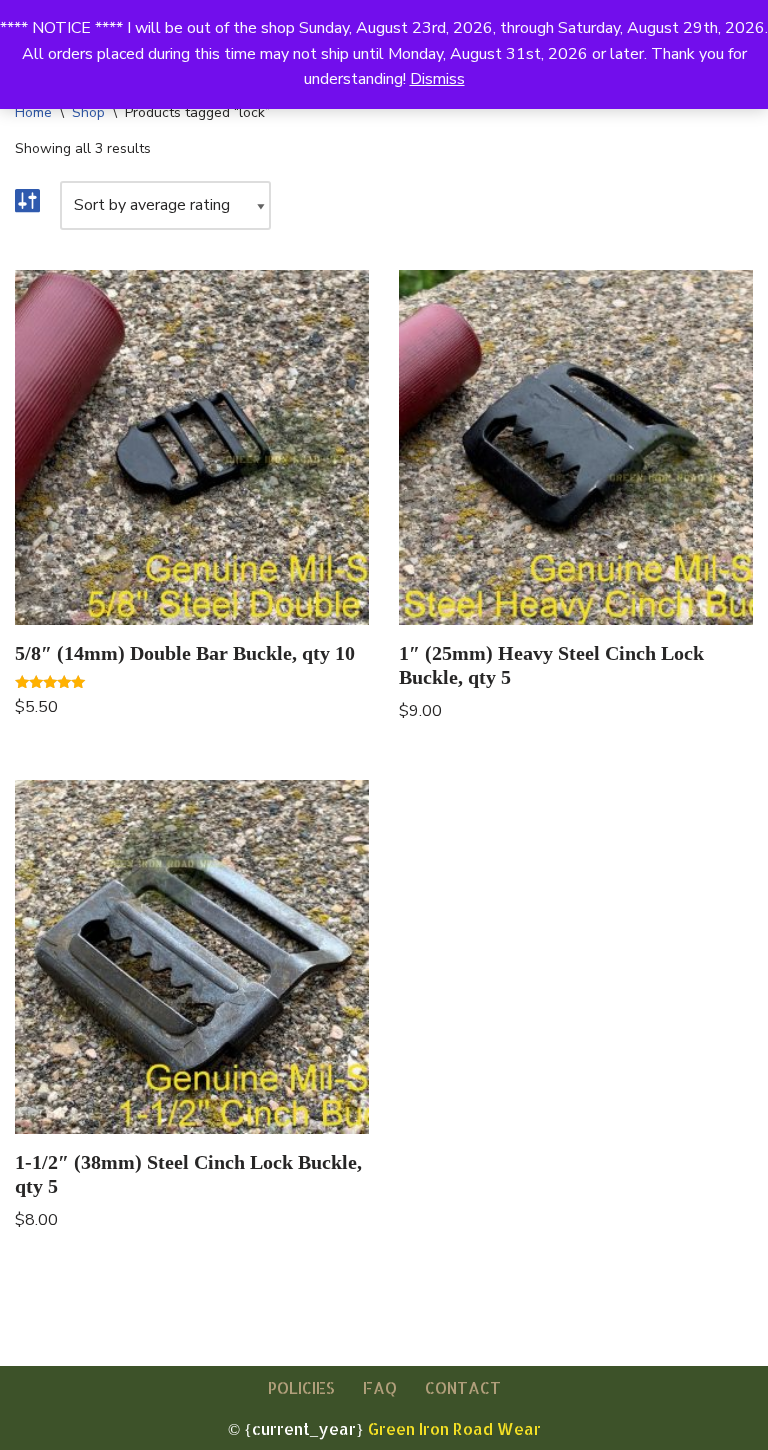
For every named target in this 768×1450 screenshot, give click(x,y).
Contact (463, 1387)
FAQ (380, 1387)
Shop (88, 112)
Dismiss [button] (437, 79)
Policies (301, 1387)
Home (33, 112)
